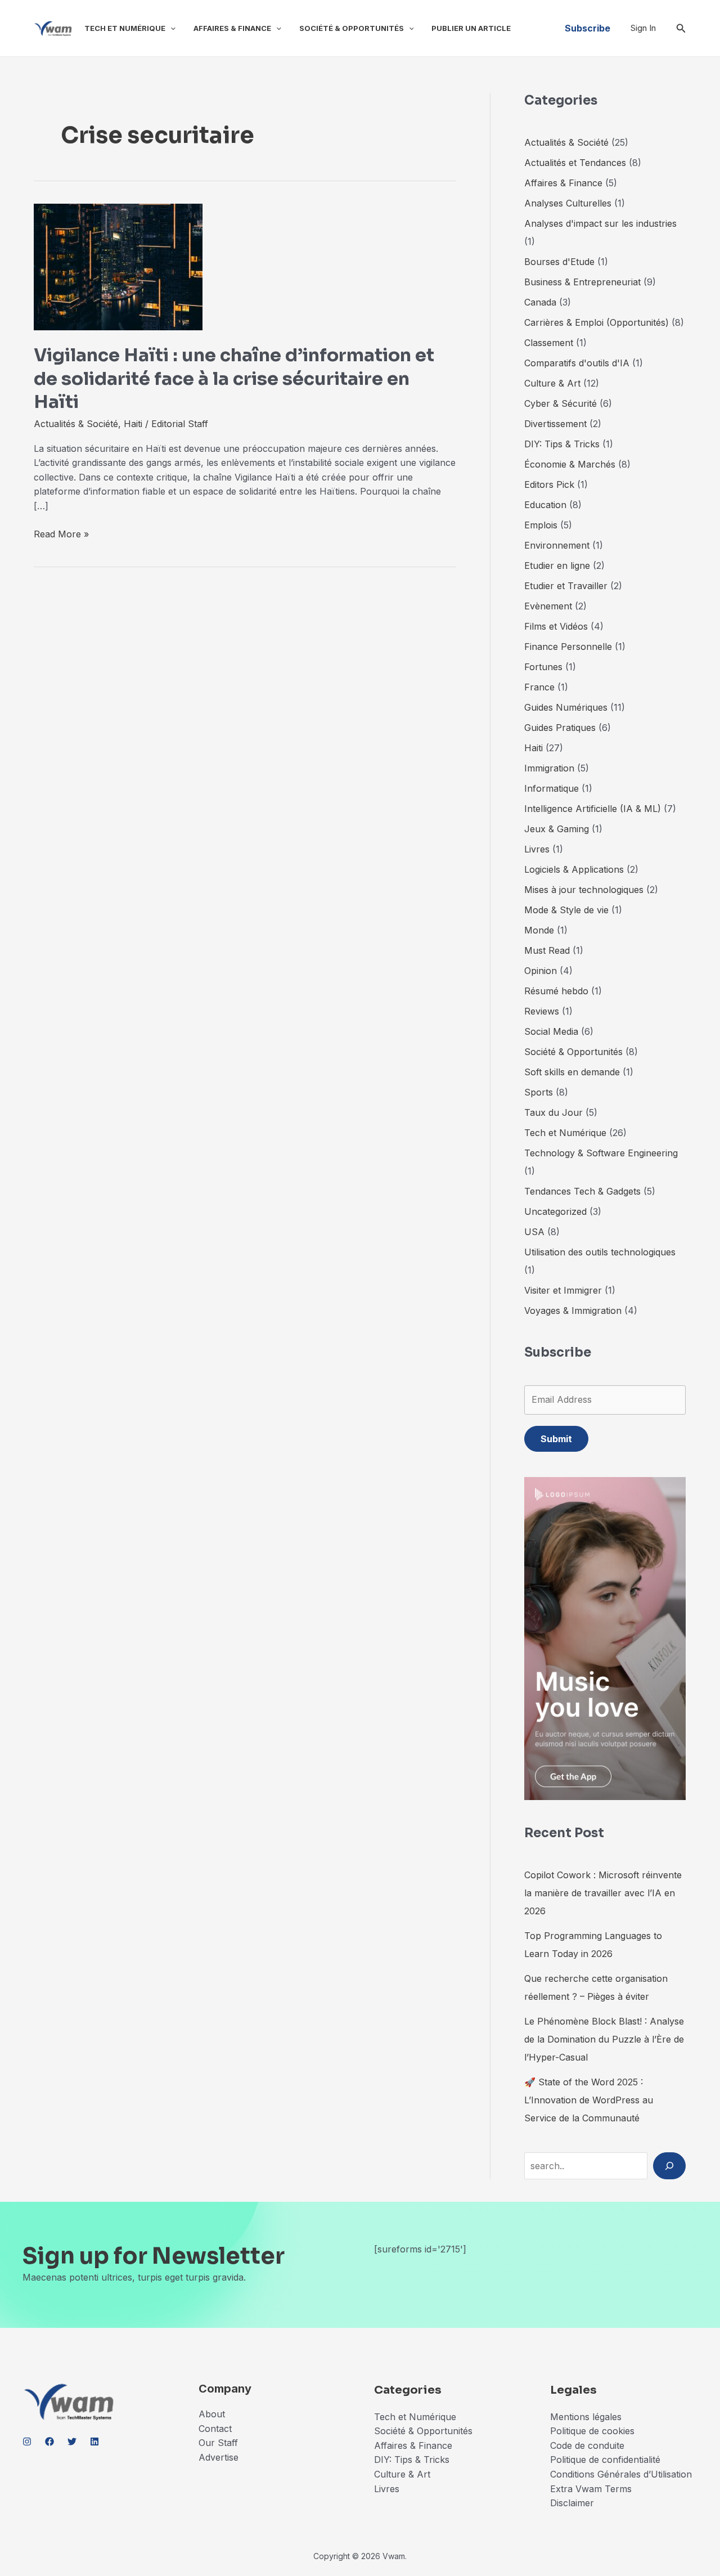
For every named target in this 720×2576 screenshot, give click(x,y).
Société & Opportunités (352, 28)
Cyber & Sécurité (561, 403)
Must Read (547, 950)
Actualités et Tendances (575, 163)
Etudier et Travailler (566, 586)
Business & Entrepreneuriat (582, 282)
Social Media (551, 1031)
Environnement (557, 545)
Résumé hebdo (556, 991)
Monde (539, 930)
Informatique (552, 788)
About (212, 2414)
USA (534, 1232)
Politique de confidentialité (605, 2460)
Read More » (61, 535)
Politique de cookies (592, 2431)
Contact (215, 2429)
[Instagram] (27, 2442)
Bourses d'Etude (559, 262)
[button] (170, 28)
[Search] (669, 2166)
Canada (540, 302)
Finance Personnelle (568, 647)
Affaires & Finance (232, 28)
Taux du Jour (553, 1112)
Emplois (541, 525)
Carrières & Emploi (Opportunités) (597, 322)
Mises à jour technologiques (584, 890)
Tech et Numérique (125, 28)
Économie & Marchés (570, 464)
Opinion (541, 971)
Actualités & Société (76, 424)
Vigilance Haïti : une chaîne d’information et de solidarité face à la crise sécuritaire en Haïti (234, 378)
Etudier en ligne (557, 566)
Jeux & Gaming (557, 829)
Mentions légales (586, 2417)
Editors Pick (549, 484)
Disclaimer (573, 2503)
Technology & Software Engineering (601, 1153)
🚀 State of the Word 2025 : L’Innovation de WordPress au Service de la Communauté (589, 2100)
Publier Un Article (471, 28)
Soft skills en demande (572, 1072)
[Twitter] (72, 2442)
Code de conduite (587, 2445)
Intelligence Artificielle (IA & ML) (593, 809)
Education (545, 505)
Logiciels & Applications (574, 869)
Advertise (219, 2457)
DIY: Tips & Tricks (562, 444)
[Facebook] (49, 2442)
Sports (539, 1092)
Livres (537, 849)
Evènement (548, 606)
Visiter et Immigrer (563, 1290)
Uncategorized (555, 1211)
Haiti (133, 424)
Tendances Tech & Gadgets (582, 1191)
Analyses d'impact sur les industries (600, 223)
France (539, 687)
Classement (549, 343)
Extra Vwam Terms (591, 2489)
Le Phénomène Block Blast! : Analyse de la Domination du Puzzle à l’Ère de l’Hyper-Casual (604, 2039)
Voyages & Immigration (573, 1311)
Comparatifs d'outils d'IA (577, 363)
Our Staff (218, 2443)
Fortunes (543, 667)
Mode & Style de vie (566, 910)
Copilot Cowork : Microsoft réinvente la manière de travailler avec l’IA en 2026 (603, 1893)
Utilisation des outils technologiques (600, 1252)
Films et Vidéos (556, 626)
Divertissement (555, 424)
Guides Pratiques (560, 728)
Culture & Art (552, 383)
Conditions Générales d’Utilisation (621, 2474)
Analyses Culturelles (568, 203)
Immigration (549, 768)
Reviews (542, 1011)
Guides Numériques (566, 707)
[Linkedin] (94, 2442)
